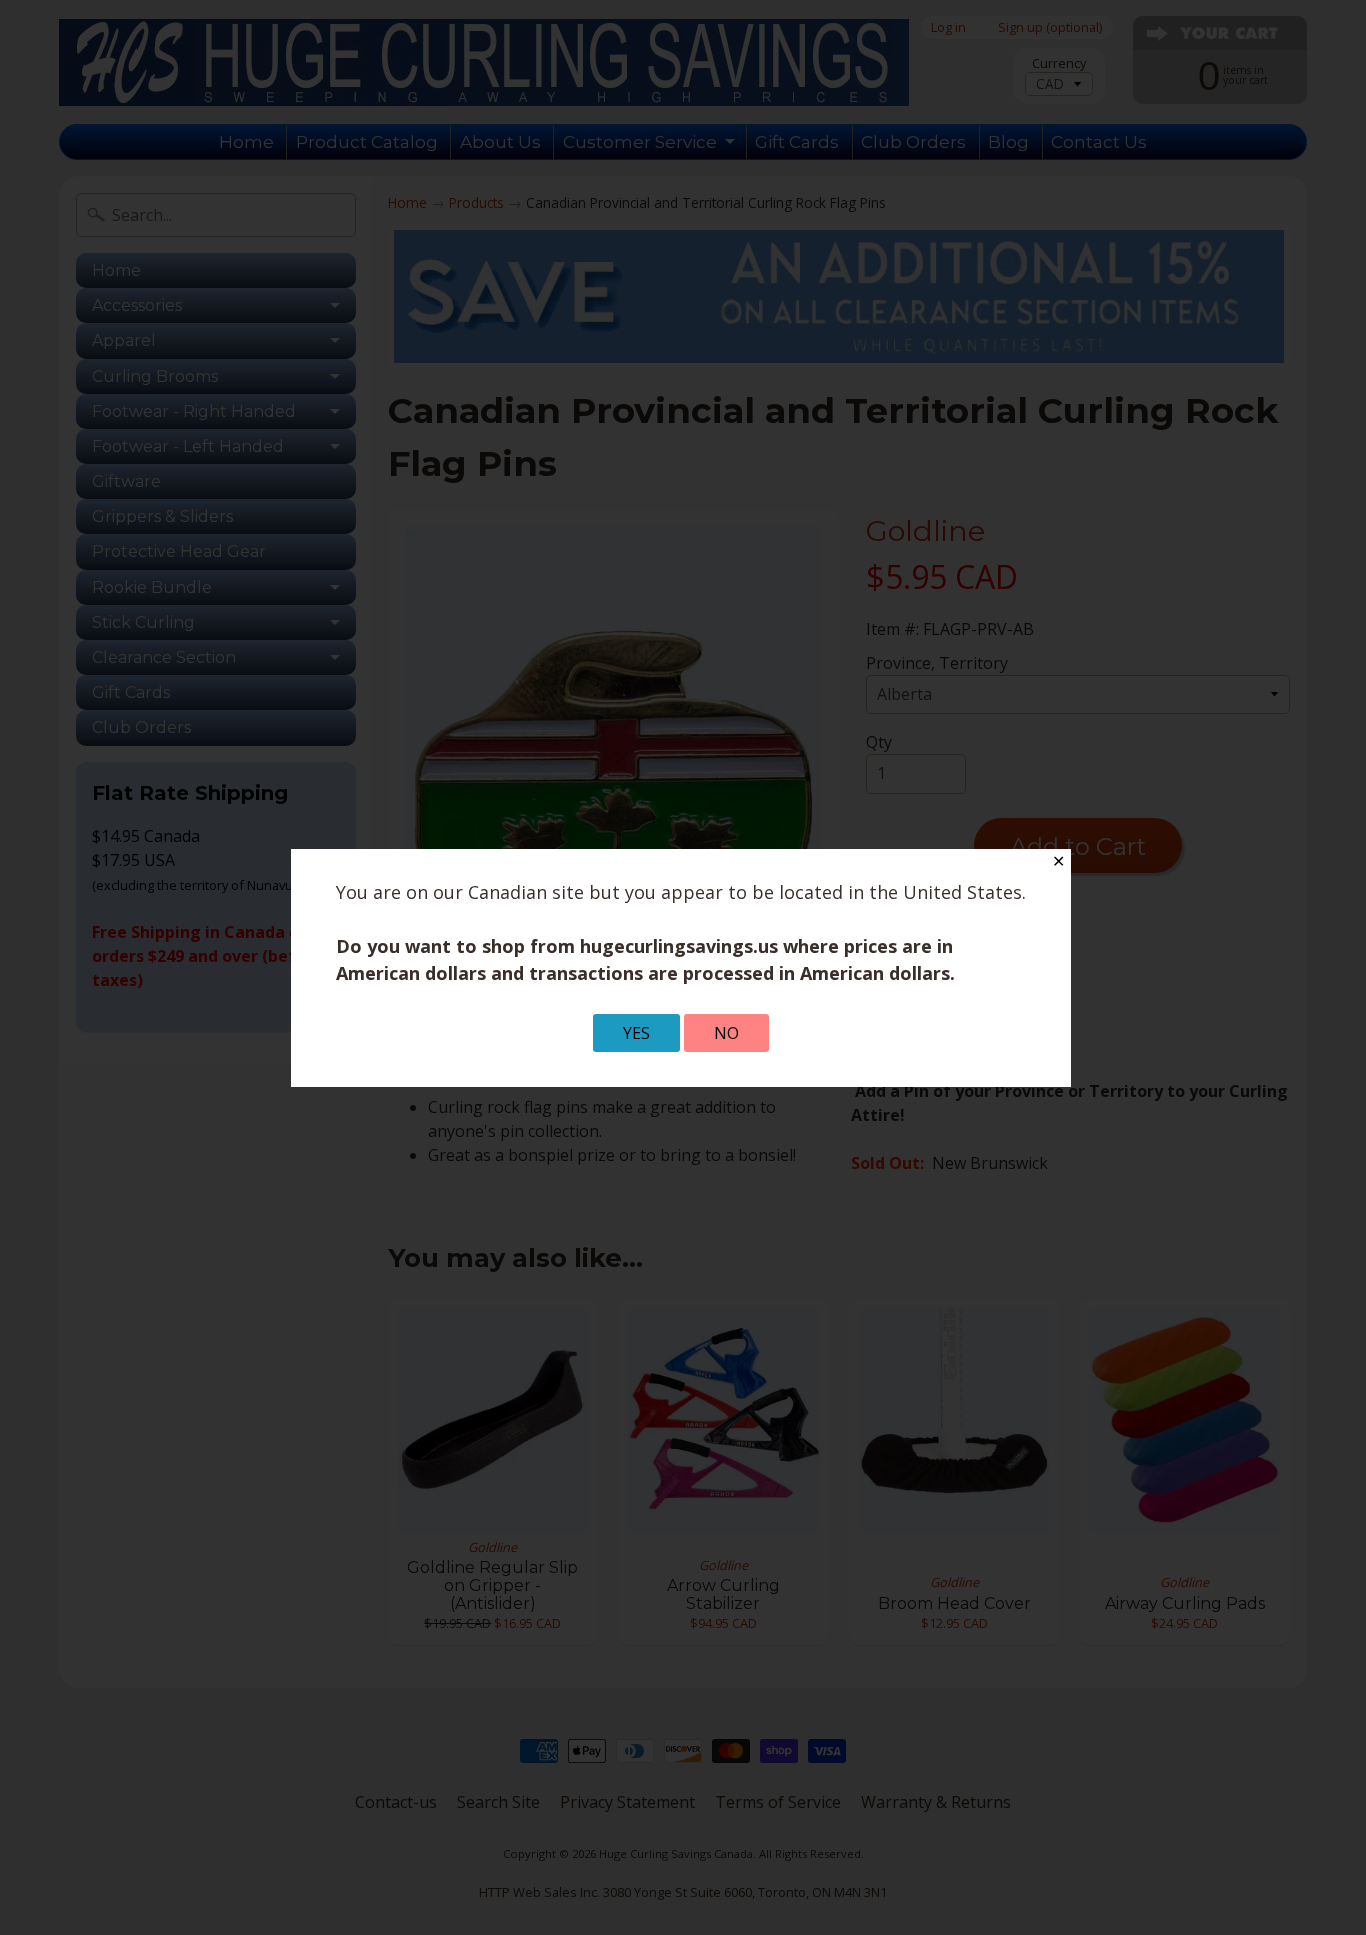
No (726, 1033)
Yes (636, 1033)
